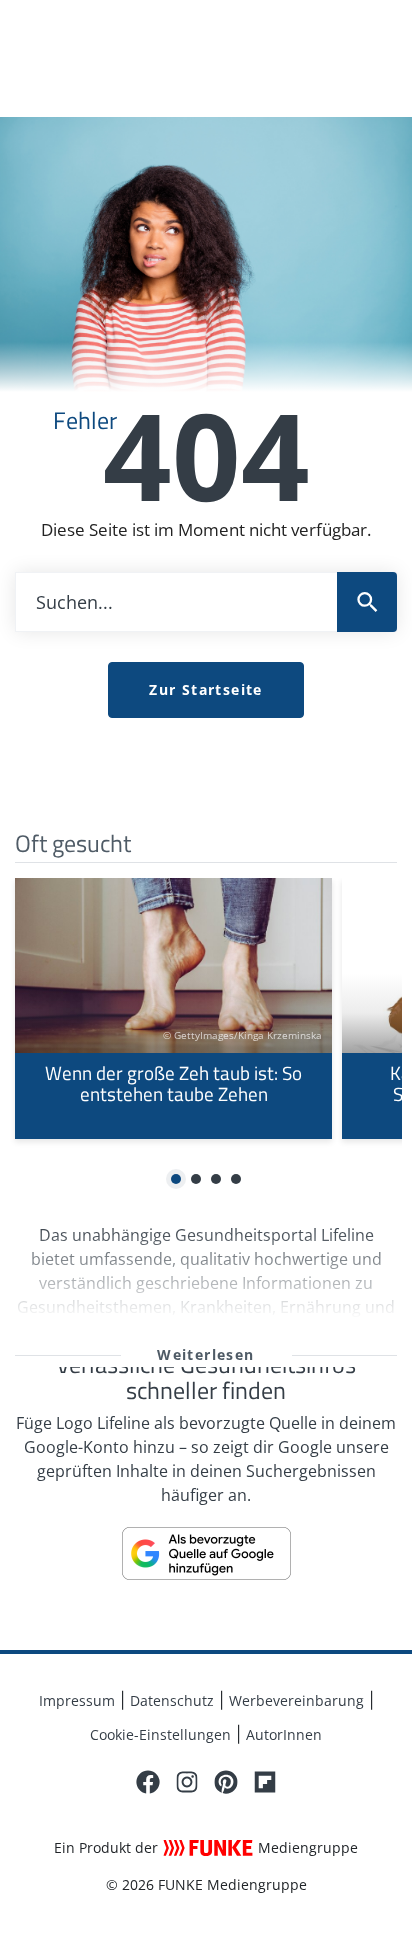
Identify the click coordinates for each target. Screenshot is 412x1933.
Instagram (187, 1782)
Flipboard (265, 1782)
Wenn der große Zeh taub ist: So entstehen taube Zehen (173, 1009)
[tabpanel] (173, 1009)
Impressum (77, 1700)
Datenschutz (172, 1700)
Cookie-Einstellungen (160, 1734)
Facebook (148, 1782)
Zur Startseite (206, 689)
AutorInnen (284, 1734)
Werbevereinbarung (296, 1700)
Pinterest (226, 1782)
